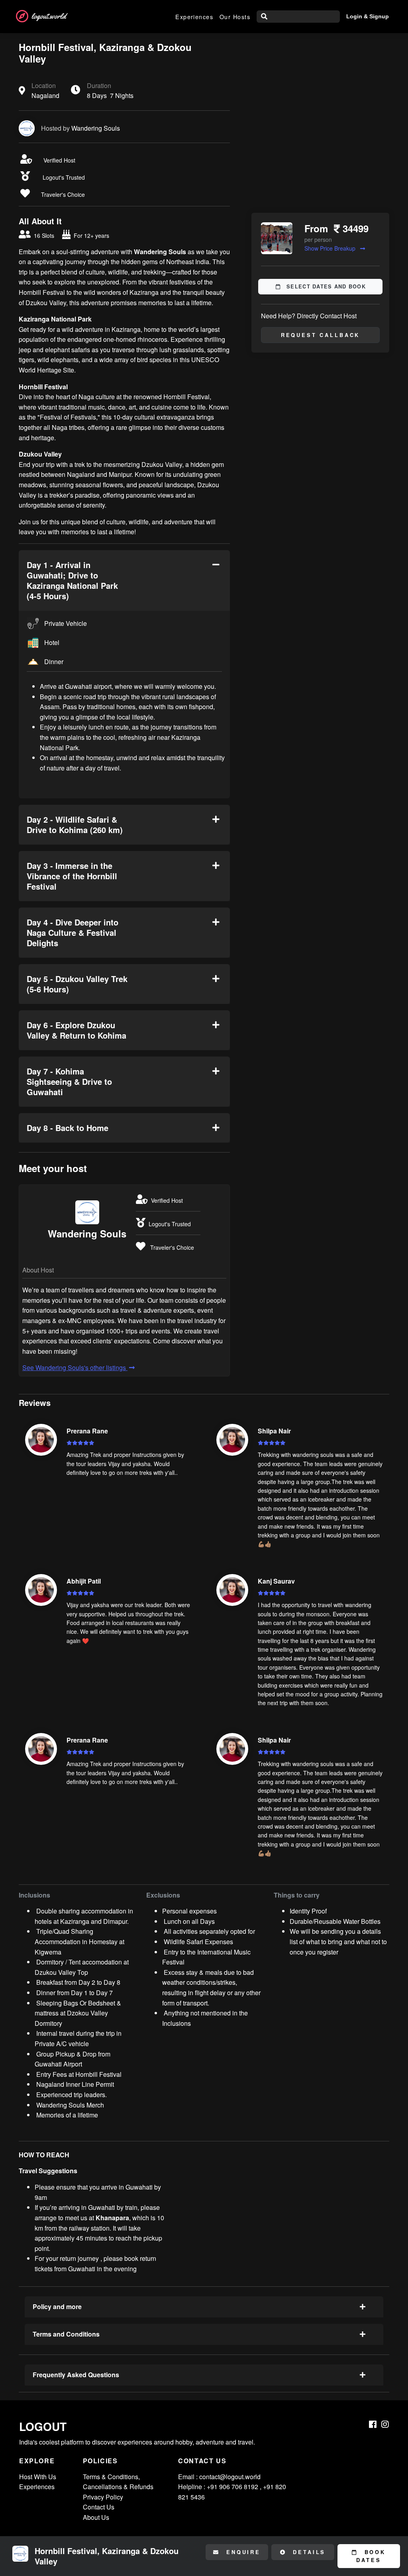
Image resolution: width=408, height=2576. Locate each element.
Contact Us (99, 2507)
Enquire (242, 2552)
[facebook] (373, 2424)
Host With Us (38, 2477)
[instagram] (385, 2424)
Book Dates (371, 2556)
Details (308, 2552)
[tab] (124, 580)
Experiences (194, 17)
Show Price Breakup (331, 248)
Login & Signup (368, 16)
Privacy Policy (103, 2497)
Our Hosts (235, 17)
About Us (96, 2517)
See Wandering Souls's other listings (75, 1367)
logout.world (49, 16)
